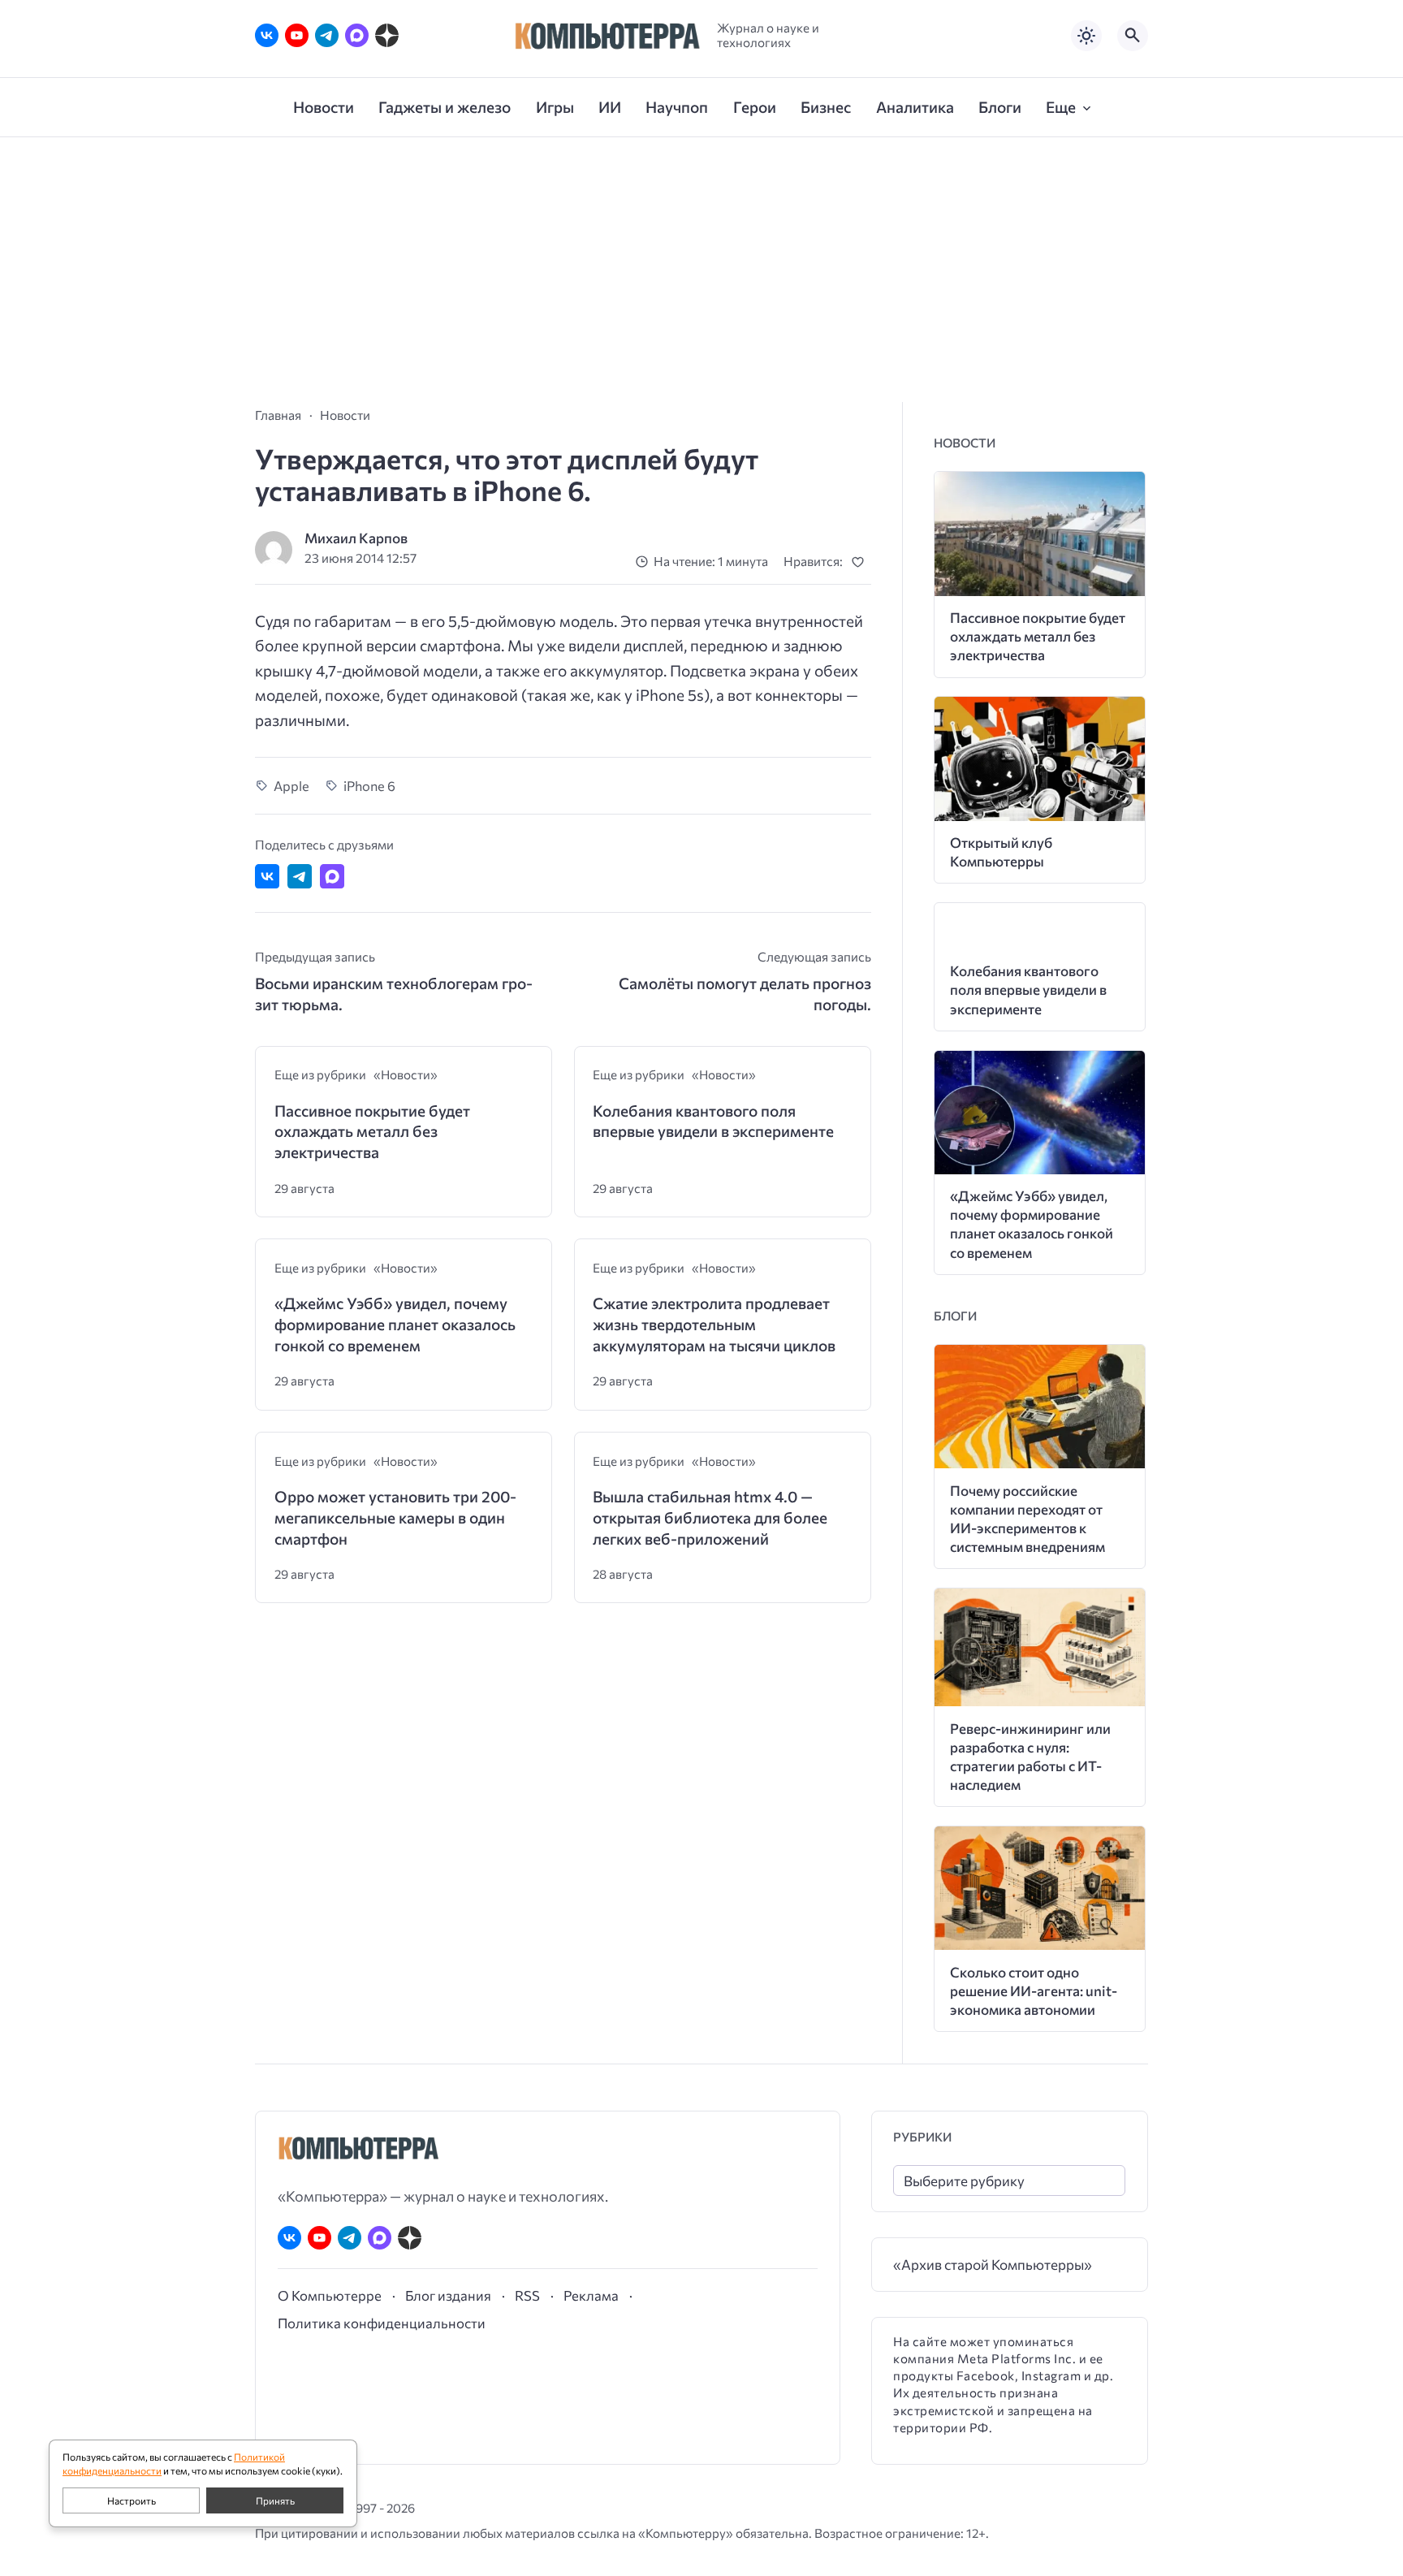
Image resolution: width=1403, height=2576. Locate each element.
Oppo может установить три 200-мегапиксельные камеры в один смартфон (395, 1517)
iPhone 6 (369, 785)
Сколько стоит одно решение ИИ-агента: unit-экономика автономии (1034, 1991)
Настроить (132, 2500)
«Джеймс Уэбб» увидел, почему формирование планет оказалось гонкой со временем (395, 1324)
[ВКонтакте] (267, 35)
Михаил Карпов (356, 538)
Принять (275, 2500)
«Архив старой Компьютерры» (993, 2265)
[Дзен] (387, 35)
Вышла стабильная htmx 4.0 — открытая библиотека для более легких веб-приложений (710, 1517)
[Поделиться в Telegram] (300, 876)
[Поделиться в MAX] (332, 876)
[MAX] (357, 35)
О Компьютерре (330, 2295)
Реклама (591, 2295)
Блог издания (448, 2295)
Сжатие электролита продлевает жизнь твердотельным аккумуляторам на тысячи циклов (714, 1324)
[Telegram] (327, 35)
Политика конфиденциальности (382, 2323)
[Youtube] (297, 35)
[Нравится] (861, 562)
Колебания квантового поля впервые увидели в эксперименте (713, 1121)
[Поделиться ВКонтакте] (267, 876)
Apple (291, 785)
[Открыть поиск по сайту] (1133, 36)
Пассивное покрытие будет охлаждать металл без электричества (372, 1131)
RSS (527, 2295)
